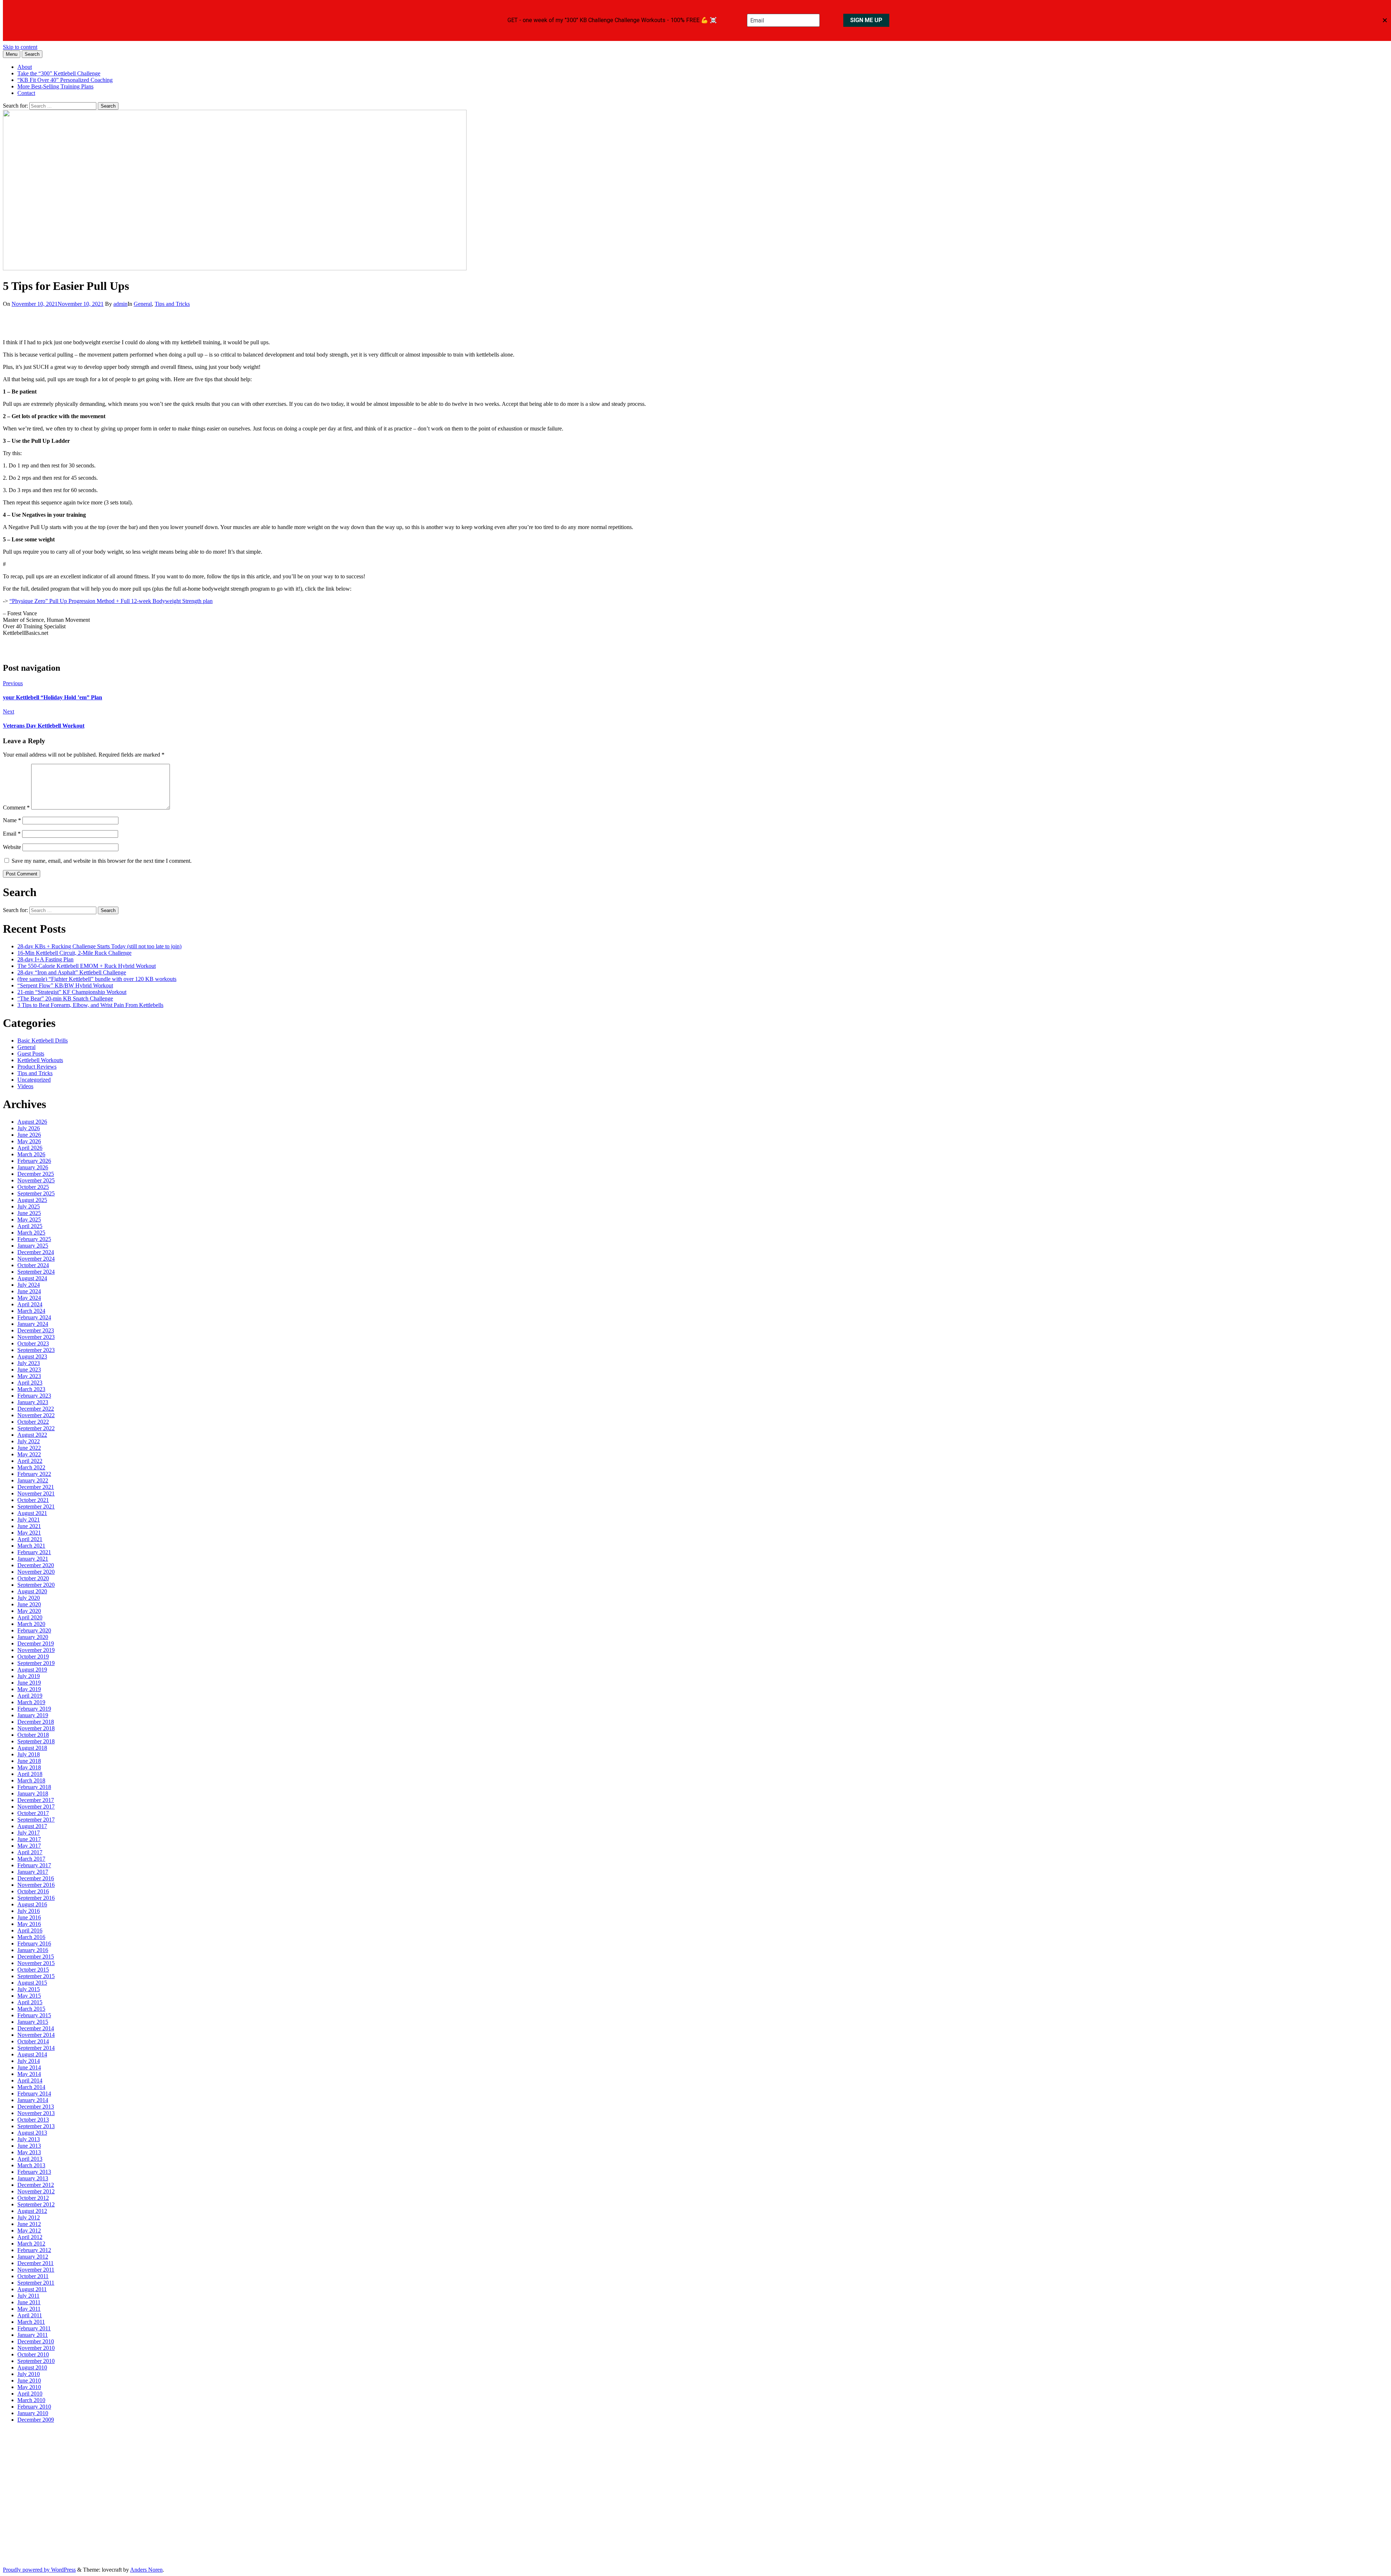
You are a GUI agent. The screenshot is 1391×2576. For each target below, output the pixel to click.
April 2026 (30, 1148)
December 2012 (36, 2185)
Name (12, 820)
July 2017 (29, 1833)
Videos (25, 1086)
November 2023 (36, 1337)
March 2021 (31, 1546)
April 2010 (30, 2394)
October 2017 (33, 1813)
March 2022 (31, 1467)
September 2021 (36, 1507)
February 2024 (34, 1317)
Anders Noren (146, 2570)
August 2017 (32, 1826)
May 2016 (29, 1924)
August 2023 (32, 1356)
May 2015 (29, 1996)
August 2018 (32, 1748)
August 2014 (32, 2054)
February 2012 (34, 2250)
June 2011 (29, 2302)
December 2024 (36, 1252)
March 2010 (31, 2400)
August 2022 (32, 1435)
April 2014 (30, 2080)
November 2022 (36, 1415)
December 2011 (35, 2263)
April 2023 (30, 1383)
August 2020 (32, 1591)
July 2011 (28, 2296)
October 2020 (33, 1578)
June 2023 (29, 1370)
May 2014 (29, 2074)
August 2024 (32, 1278)
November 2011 (36, 2270)
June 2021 (29, 1526)
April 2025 (30, 1226)
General (143, 304)
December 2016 (36, 1878)
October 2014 (33, 2041)
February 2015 (34, 2015)
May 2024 (29, 1298)
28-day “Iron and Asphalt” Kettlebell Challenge (72, 972)
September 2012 (36, 2204)
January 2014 (33, 2100)
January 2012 (33, 2257)
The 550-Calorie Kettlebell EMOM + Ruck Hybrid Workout (87, 966)
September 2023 (36, 1350)
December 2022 (36, 1409)
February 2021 (34, 1552)
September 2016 (36, 1898)
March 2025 (31, 1233)
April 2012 (30, 2237)
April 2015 (30, 2002)
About (25, 67)
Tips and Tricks (172, 304)
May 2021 (29, 1533)
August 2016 (32, 1904)
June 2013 (29, 2146)
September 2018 (36, 1741)
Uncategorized (34, 1080)
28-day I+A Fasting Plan (45, 959)
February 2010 (34, 2407)
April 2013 (30, 2159)
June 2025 (29, 1213)
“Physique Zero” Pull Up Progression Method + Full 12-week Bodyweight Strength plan (111, 601)
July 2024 (29, 1285)
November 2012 (36, 2191)
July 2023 (29, 1363)
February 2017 (34, 1865)
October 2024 (33, 1265)
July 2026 (29, 1128)
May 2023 (29, 1376)
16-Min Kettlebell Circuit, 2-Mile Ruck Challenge (74, 953)
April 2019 (30, 1696)
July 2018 (29, 1754)
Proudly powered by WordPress (39, 2570)
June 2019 (29, 1683)
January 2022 (33, 1480)
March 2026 (31, 1154)
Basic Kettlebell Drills (43, 1041)
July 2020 (29, 1598)
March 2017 (31, 1859)
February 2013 (34, 2172)
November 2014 (36, 2035)
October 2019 (33, 1657)
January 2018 (33, 1793)
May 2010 (29, 2387)
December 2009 (36, 2420)
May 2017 (29, 1846)
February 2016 (34, 1944)
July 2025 (29, 1206)
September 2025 (36, 1193)
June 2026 (29, 1135)
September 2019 (36, 1663)
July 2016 (29, 1911)
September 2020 (36, 1585)
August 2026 (32, 1122)
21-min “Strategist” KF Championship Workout (72, 992)
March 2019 (31, 1702)
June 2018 (29, 1761)
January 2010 (33, 2413)
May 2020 (29, 1611)
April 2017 (30, 1852)
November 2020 (36, 1572)
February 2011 (34, 2328)
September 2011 (36, 2283)
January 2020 (33, 1637)
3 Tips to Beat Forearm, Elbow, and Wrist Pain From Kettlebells (90, 1005)
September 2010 (36, 2361)
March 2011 (31, 2322)
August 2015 (32, 1983)
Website (12, 847)
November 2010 (36, 2348)
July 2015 (29, 1989)
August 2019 (32, 1670)
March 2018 (31, 1780)
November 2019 (36, 1650)
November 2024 (36, 1259)
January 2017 (33, 1872)
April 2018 (30, 1774)
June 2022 (29, 1448)
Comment (16, 808)
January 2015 (33, 2022)
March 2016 (31, 1937)
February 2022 (34, 1474)
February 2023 (34, 1396)
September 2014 (36, 2048)
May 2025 (29, 1220)
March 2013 (31, 2165)
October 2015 (33, 1970)
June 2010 (29, 2381)
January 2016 (33, 1950)
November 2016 (36, 1885)
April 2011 (30, 2315)
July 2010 (29, 2374)
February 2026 (34, 1161)
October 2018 (33, 1735)
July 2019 (29, 1676)
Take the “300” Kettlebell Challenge (59, 73)
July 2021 (29, 1520)
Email (12, 834)
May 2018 (29, 1767)
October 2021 (33, 1500)
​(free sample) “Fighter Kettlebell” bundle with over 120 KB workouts (97, 979)
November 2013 (36, 2113)
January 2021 (33, 1559)
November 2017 (36, 1807)
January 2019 (33, 1715)
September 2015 (36, 1976)
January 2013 (33, 2178)
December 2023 (36, 1330)
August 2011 (32, 2289)
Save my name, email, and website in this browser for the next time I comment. (102, 861)
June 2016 (29, 1917)
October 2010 (33, 2354)
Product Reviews (37, 1067)
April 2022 (30, 1461)
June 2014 (29, 2067)
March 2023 (31, 1389)
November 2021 (36, 1493)
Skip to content (20, 47)
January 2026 (33, 1167)
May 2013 (29, 2152)
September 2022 (36, 1428)
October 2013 (33, 2120)
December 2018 (36, 1722)
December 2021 (36, 1487)
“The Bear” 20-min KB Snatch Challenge (65, 998)
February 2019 (34, 1709)
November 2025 (36, 1180)
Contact (26, 93)
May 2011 (29, 2309)
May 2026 (29, 1141)
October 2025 (33, 1187)
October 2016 (33, 1891)
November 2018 (36, 1728)
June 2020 (29, 1604)
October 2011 (33, 2276)
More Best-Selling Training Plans (55, 86)
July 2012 (29, 2217)
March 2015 (31, 2009)
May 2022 (29, 1454)
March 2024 (31, 1311)
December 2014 (36, 2028)
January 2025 (33, 1246)
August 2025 (32, 1200)
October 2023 (33, 1343)
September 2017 (36, 1820)
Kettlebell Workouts (40, 1060)
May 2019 (29, 1689)
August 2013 (32, 2133)
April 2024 (30, 1304)
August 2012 (32, 2211)
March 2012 (31, 2244)
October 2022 (33, 1422)
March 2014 (31, 2087)
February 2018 (34, 1787)
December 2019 (36, 1643)
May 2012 (29, 2230)
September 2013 (36, 2126)
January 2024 (33, 1324)
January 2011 (33, 2335)
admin (120, 304)
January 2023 (33, 1402)
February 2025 (34, 1239)
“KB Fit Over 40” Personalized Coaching (65, 80)
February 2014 (34, 2094)
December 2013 (36, 2107)
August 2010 (32, 2367)
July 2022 (29, 1441)
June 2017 (29, 1839)
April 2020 (30, 1617)
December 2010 (36, 2341)
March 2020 (31, 1624)
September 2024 (36, 1272)
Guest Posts (31, 1054)
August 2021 (32, 1513)
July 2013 (29, 2139)
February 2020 (34, 1630)
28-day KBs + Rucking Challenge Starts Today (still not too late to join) (99, 946)
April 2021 (30, 1539)
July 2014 (29, 2061)
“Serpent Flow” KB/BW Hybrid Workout (65, 985)
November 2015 (36, 1963)
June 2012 (29, 2224)
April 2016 (30, 1930)
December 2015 (36, 1957)
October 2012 (33, 2198)
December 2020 (36, 1565)
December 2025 (36, 1174)
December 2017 (36, 1800)
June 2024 (29, 1291)
